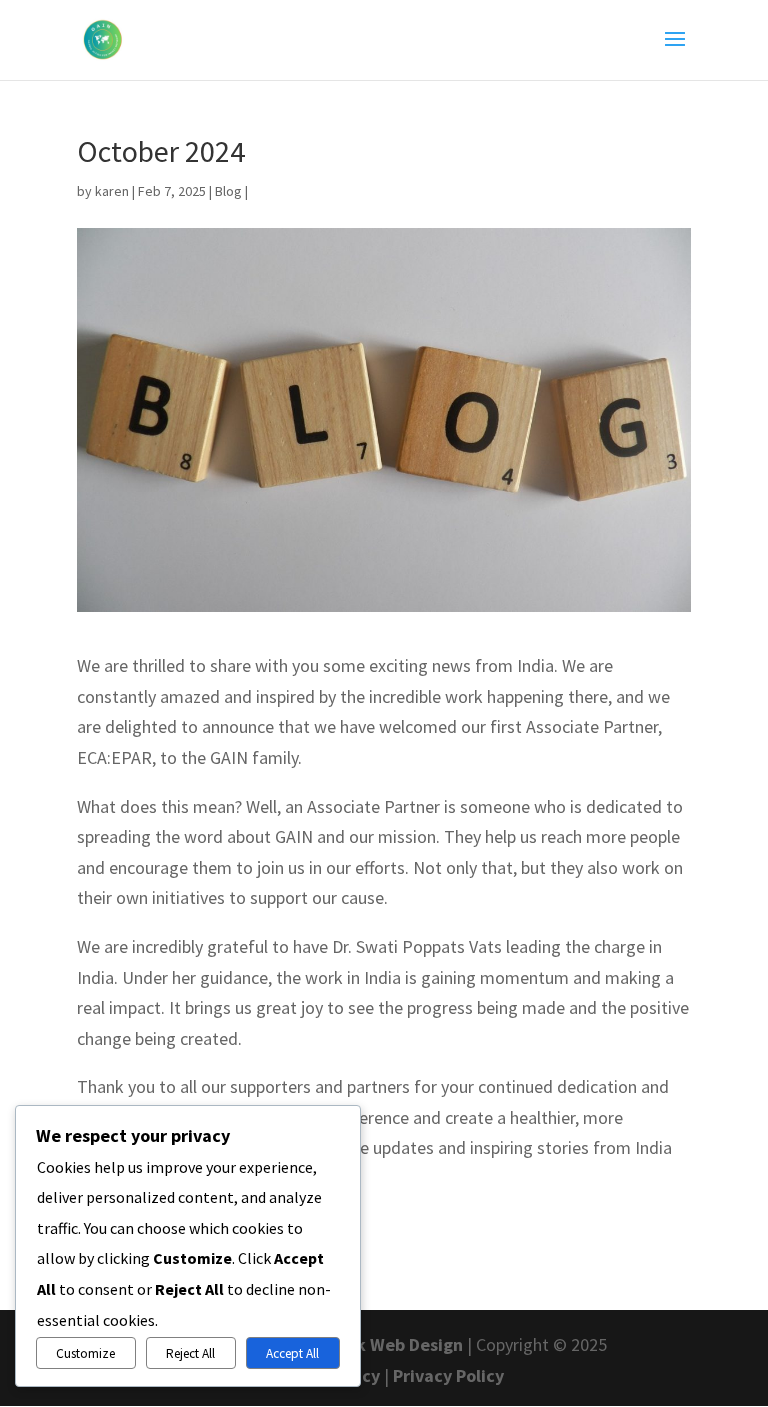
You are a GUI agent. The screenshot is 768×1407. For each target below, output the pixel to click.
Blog (228, 191)
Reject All (190, 1353)
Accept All (292, 1353)
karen (112, 191)
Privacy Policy (448, 1375)
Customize (85, 1353)
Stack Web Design (391, 1344)
